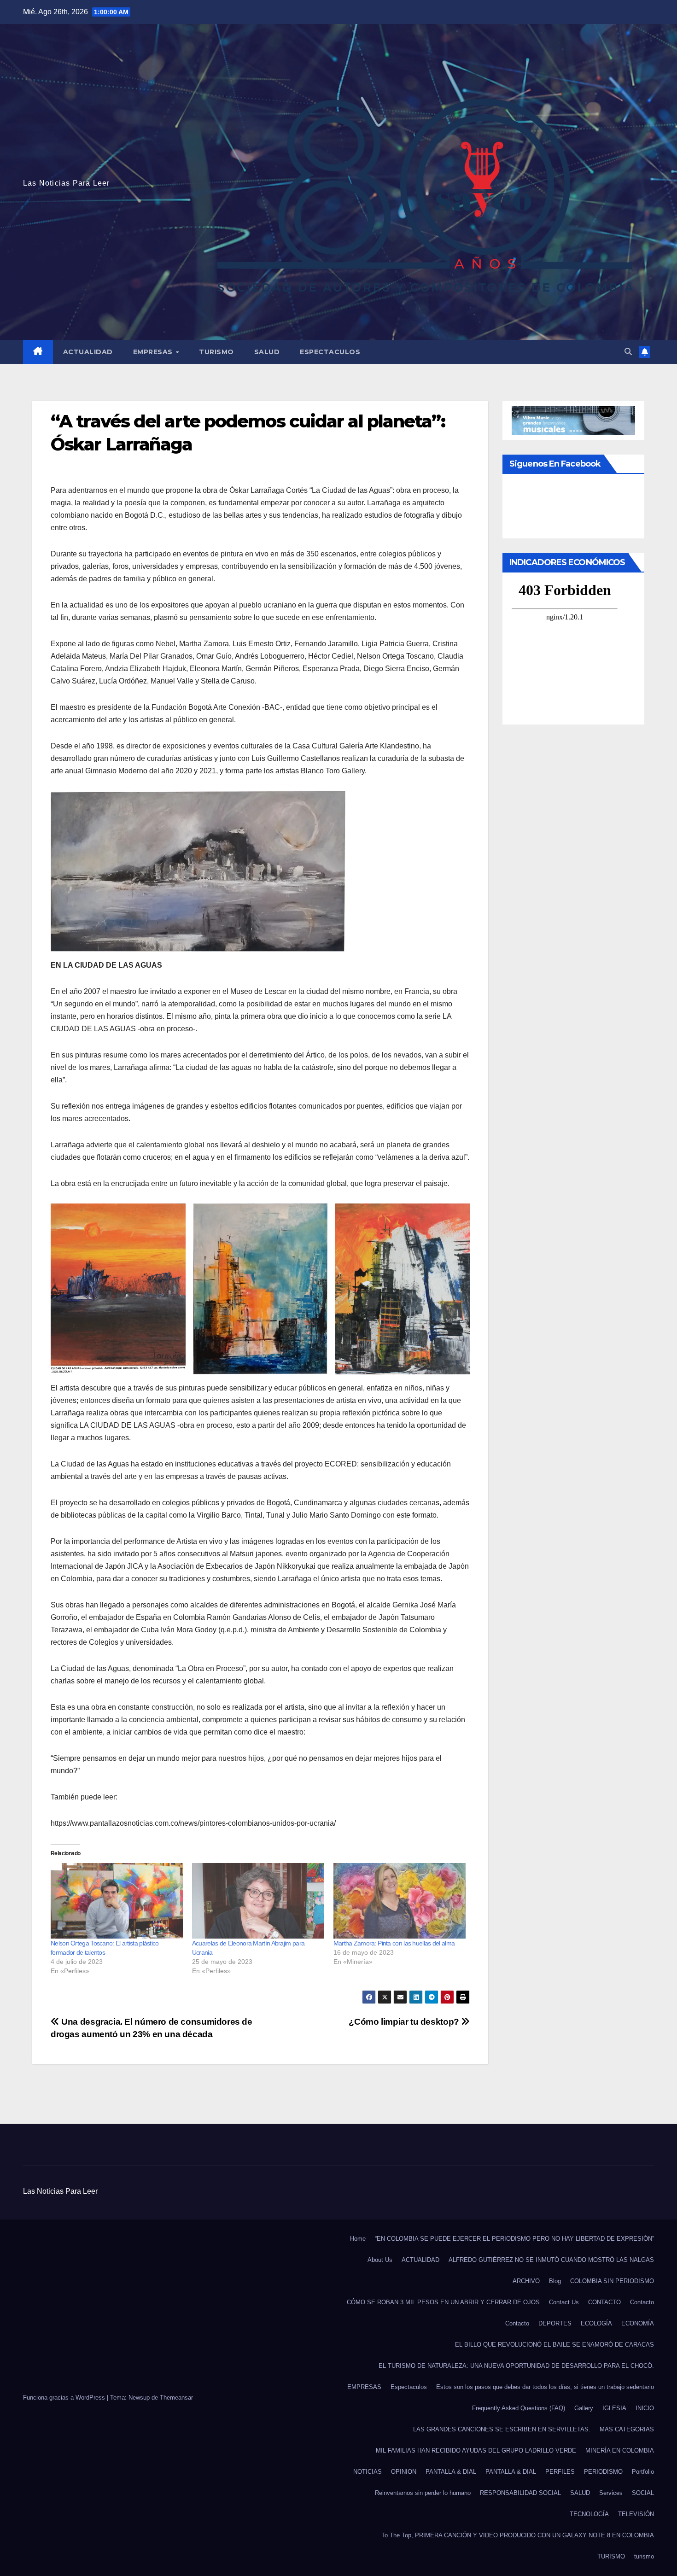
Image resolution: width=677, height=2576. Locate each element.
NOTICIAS (368, 2472)
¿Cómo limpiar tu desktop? (405, 2022)
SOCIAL (643, 2493)
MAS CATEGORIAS (627, 2429)
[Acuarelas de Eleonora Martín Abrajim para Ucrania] (258, 1901)
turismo (644, 2556)
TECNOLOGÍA (589, 2514)
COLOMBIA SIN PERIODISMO (612, 2281)
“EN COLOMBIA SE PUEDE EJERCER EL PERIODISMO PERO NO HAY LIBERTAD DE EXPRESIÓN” (514, 2239)
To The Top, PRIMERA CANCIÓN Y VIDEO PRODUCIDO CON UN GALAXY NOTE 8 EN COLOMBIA (518, 2535)
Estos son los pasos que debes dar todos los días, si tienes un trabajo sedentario (545, 2387)
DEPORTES (555, 2323)
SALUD (267, 352)
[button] (628, 352)
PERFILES (560, 2472)
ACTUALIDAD (88, 352)
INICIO (645, 2408)
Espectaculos (330, 352)
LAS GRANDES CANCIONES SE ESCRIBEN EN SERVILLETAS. (502, 2429)
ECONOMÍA (638, 2323)
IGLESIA (614, 2408)
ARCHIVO (526, 2281)
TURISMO (216, 352)
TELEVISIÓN (636, 2514)
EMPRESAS (154, 352)
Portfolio (643, 2472)
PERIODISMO (603, 2472)
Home (358, 2239)
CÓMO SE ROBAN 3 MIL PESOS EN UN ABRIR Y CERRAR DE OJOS (443, 2302)
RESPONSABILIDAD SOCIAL (520, 2493)
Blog (555, 2281)
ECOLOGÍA (596, 2323)
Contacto (642, 2302)
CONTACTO (604, 2302)
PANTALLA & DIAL (451, 2472)
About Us (380, 2260)
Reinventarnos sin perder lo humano (423, 2493)
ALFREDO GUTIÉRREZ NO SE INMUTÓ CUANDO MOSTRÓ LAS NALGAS (551, 2260)
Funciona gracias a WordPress (65, 2398)
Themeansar (176, 2398)
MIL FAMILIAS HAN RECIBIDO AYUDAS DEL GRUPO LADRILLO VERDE (476, 2450)
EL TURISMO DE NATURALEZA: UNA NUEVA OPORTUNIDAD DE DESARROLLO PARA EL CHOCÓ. (516, 2366)
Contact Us (564, 2302)
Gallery (584, 2408)
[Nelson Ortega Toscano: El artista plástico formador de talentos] (117, 1901)
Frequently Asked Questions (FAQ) (519, 2408)
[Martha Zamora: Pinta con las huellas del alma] (400, 1901)
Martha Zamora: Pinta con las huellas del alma (394, 1943)
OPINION (404, 2472)
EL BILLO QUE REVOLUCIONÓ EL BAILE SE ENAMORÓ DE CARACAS (554, 2345)
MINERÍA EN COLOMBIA (620, 2450)
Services (611, 2493)
